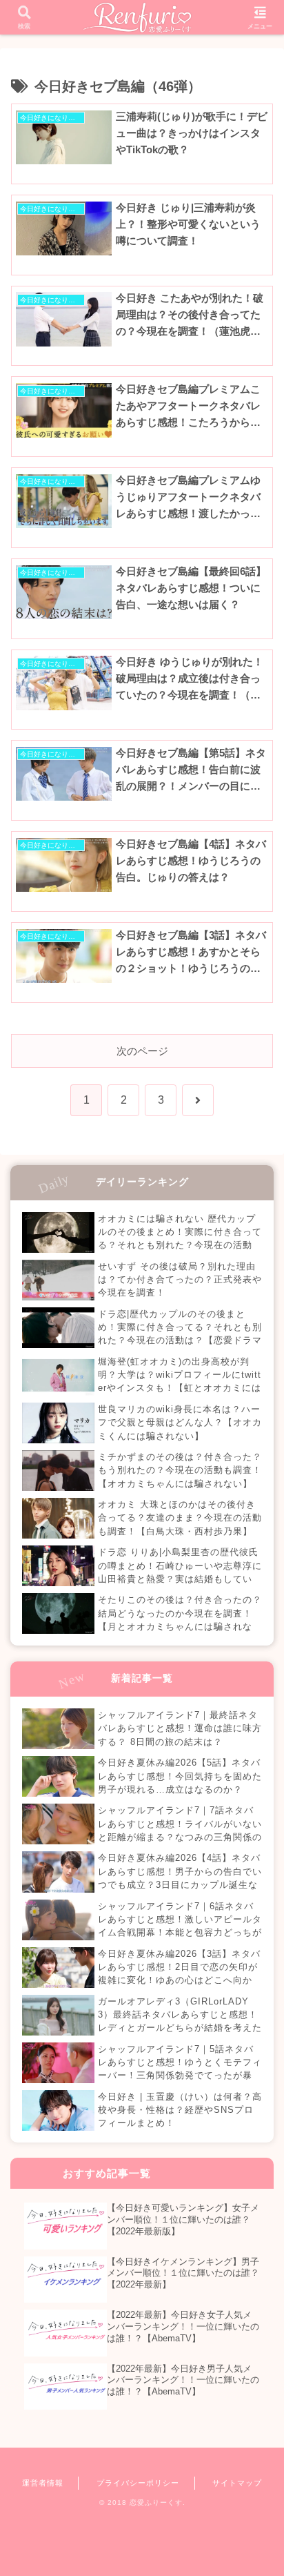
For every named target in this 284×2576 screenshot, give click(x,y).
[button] (255, 1956)
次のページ (142, 1051)
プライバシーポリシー (138, 2483)
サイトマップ (237, 2483)
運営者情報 (43, 2483)
